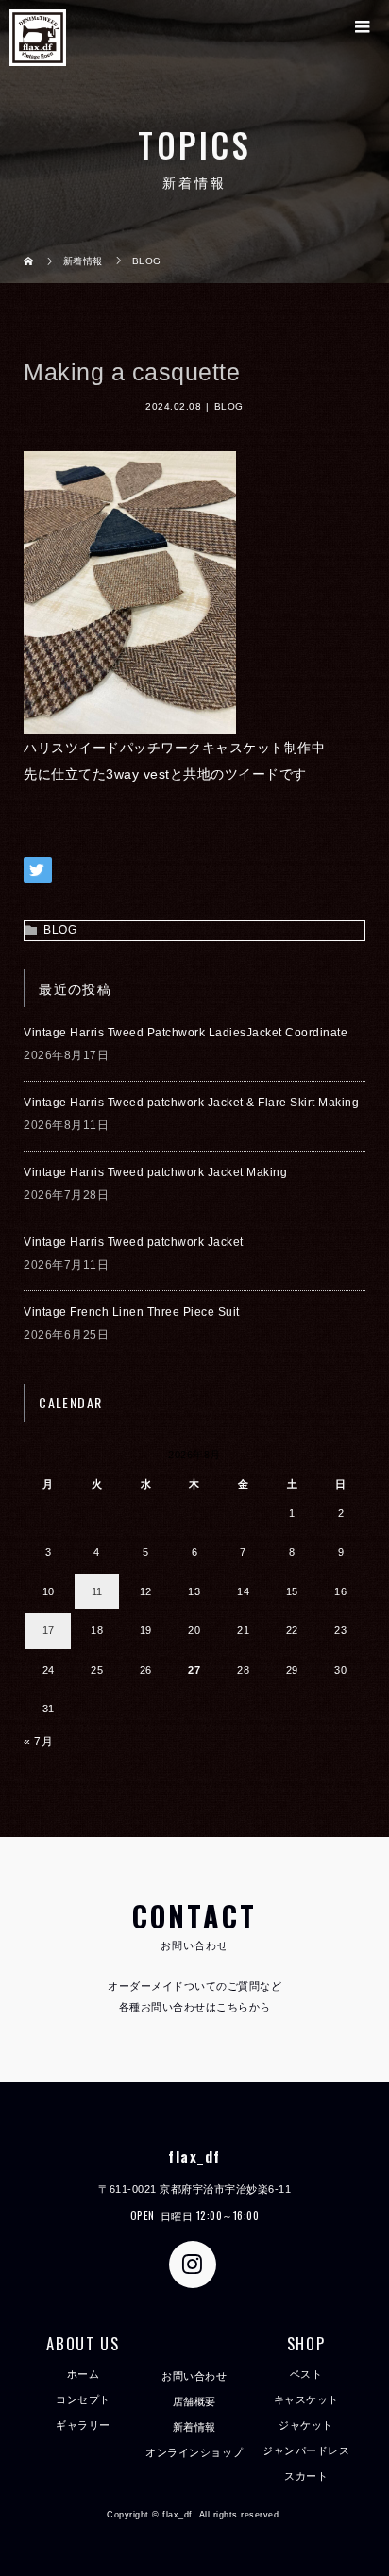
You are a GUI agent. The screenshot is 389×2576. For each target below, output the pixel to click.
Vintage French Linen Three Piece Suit (132, 1312)
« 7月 (38, 1742)
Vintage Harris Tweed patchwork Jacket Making (155, 1172)
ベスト (306, 2374)
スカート (306, 2476)
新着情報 (194, 2427)
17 (49, 1630)
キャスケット (306, 2399)
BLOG (229, 406)
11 (97, 1591)
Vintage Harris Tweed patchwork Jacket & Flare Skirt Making (191, 1103)
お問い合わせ (194, 2376)
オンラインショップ (194, 2452)
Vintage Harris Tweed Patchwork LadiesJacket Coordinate (186, 1033)
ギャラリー (83, 2425)
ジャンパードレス (306, 2450)
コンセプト (83, 2399)
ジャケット (306, 2425)
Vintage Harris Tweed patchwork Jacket (134, 1242)
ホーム (84, 2374)
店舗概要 (194, 2401)
